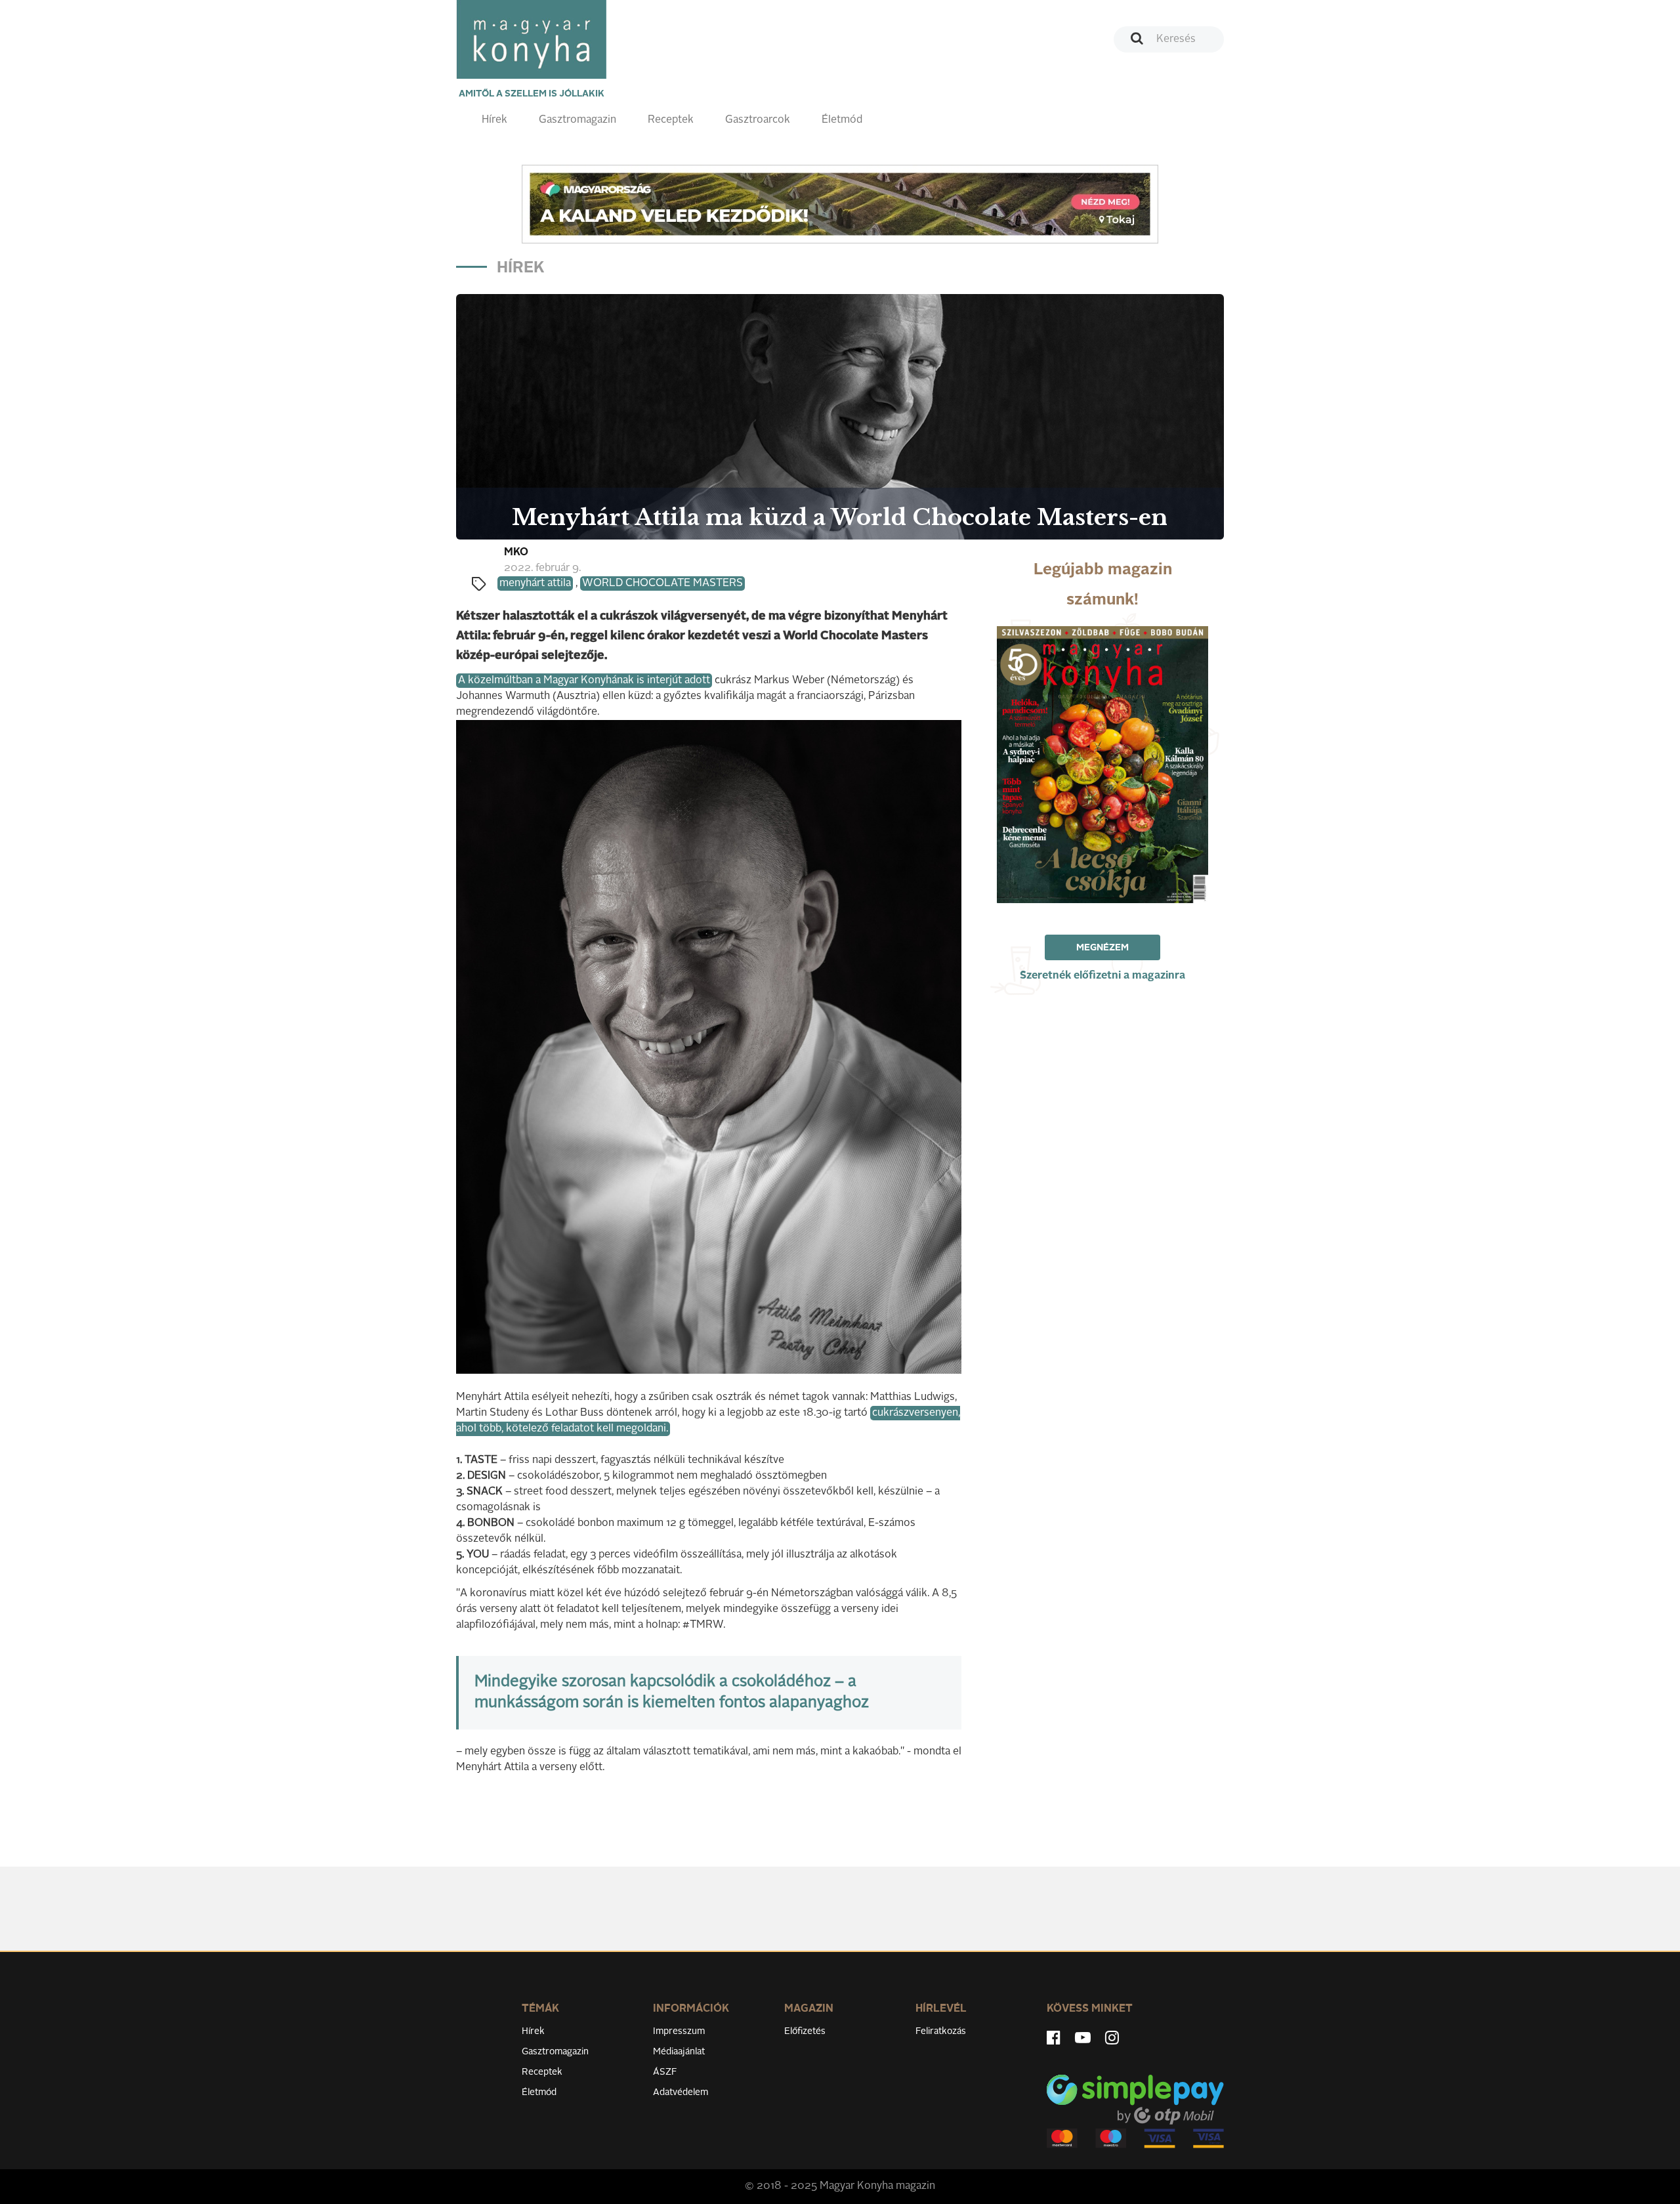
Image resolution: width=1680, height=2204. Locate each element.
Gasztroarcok (758, 120)
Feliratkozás (941, 2031)
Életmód (842, 120)
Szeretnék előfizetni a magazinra (1102, 976)
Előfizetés (805, 2031)
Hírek (494, 120)
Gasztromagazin (577, 120)
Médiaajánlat (679, 2052)
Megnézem (1102, 948)
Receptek (671, 120)
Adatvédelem (681, 2092)
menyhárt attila (535, 583)
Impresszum (679, 2031)
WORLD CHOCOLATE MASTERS (662, 583)
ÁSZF (665, 2072)
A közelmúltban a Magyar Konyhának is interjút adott (584, 681)
